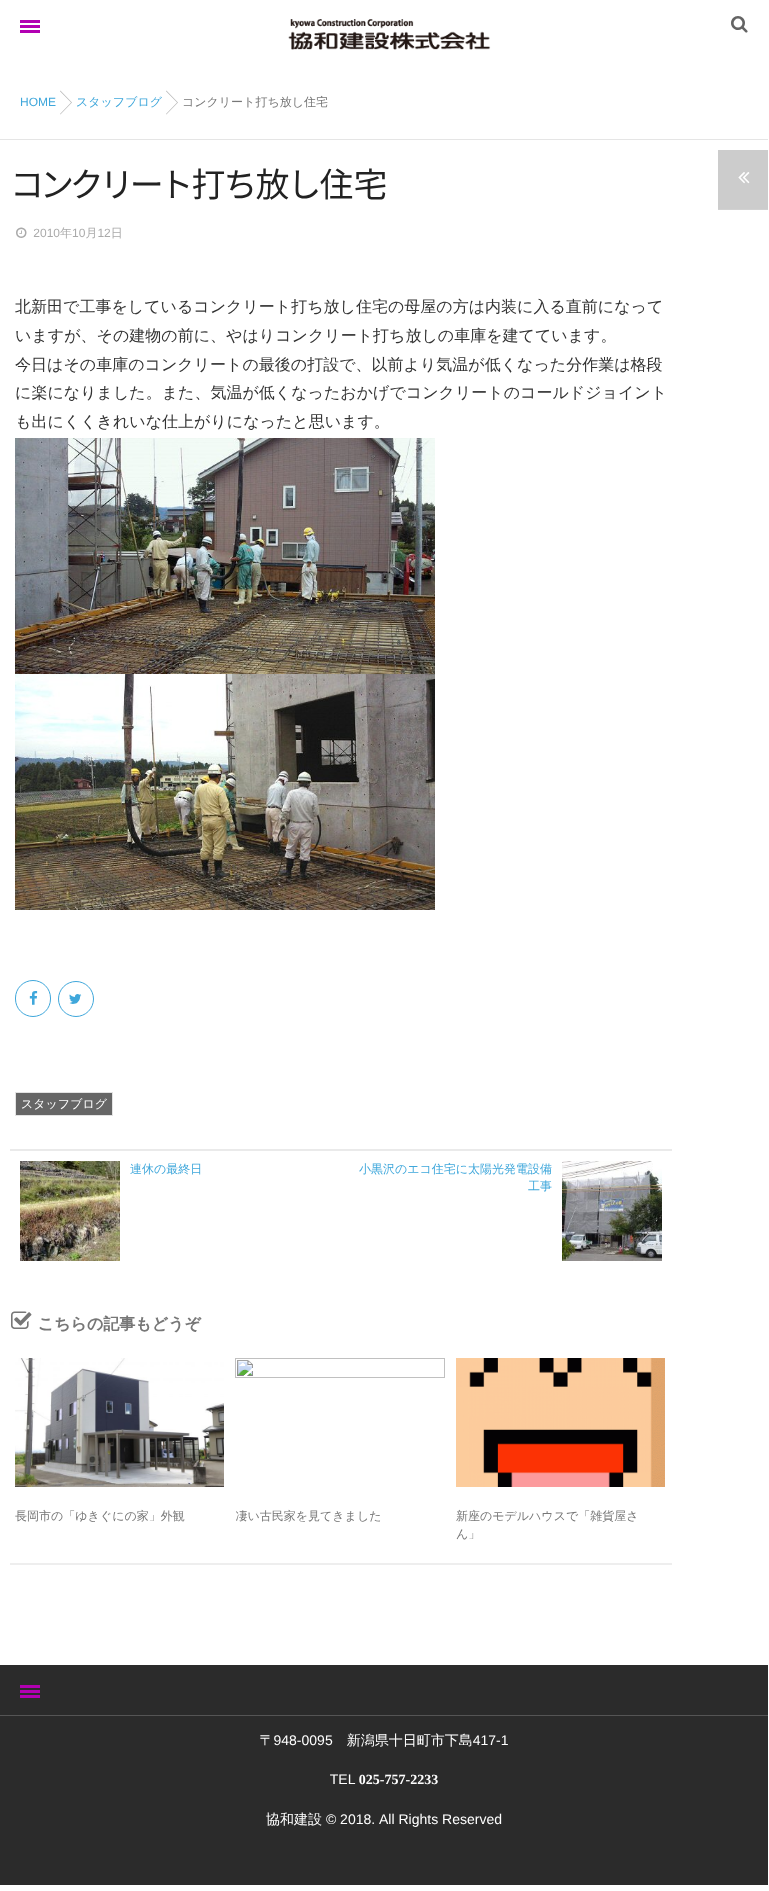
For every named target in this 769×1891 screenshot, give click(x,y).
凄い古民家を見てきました (308, 1516)
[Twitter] (77, 999)
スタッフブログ (64, 1104)
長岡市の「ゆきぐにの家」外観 (100, 1516)
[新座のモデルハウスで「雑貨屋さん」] (560, 1422)
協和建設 (294, 1819)
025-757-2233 (398, 1780)
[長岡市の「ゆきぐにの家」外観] (119, 1422)
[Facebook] (34, 999)
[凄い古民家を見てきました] (339, 1422)
